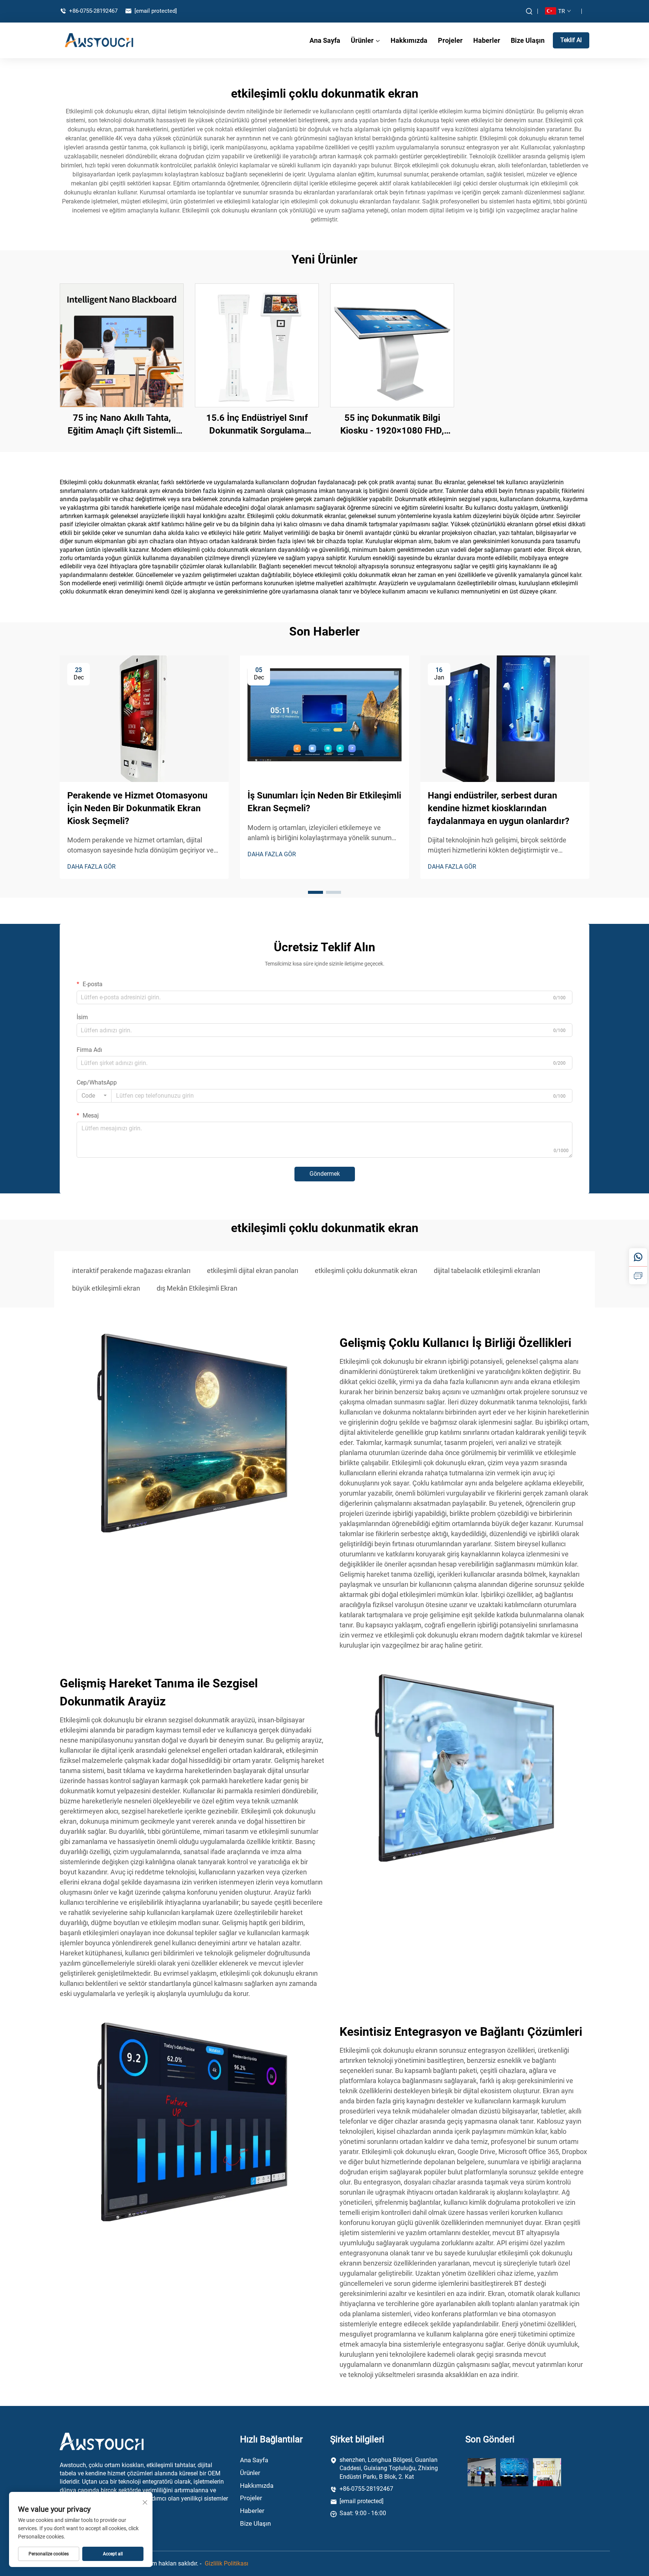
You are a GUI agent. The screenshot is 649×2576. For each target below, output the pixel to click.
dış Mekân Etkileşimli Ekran (197, 1288)
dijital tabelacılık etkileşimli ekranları (487, 1271)
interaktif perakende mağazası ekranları (131, 1271)
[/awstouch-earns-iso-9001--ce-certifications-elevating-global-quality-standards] (547, 2472)
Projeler (450, 40)
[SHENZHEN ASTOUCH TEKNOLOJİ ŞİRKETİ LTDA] (99, 40)
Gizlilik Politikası (226, 2563)
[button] (315, 892)
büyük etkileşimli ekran (106, 1288)
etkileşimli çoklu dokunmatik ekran (366, 1271)
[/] (102, 2441)
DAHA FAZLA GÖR (91, 867)
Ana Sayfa (325, 40)
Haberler (487, 40)
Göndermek (325, 1174)
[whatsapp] (638, 1257)
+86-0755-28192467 (93, 11)
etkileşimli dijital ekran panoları (253, 1271)
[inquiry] (638, 1275)
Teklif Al (571, 40)
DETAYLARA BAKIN (122, 345)
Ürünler (362, 40)
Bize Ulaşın (528, 40)
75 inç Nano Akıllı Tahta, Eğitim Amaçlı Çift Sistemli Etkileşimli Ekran (122, 425)
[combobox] (94, 1096)
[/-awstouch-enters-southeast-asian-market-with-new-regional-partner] (482, 2472)
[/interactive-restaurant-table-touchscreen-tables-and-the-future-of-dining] (514, 2472)
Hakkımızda (409, 40)
